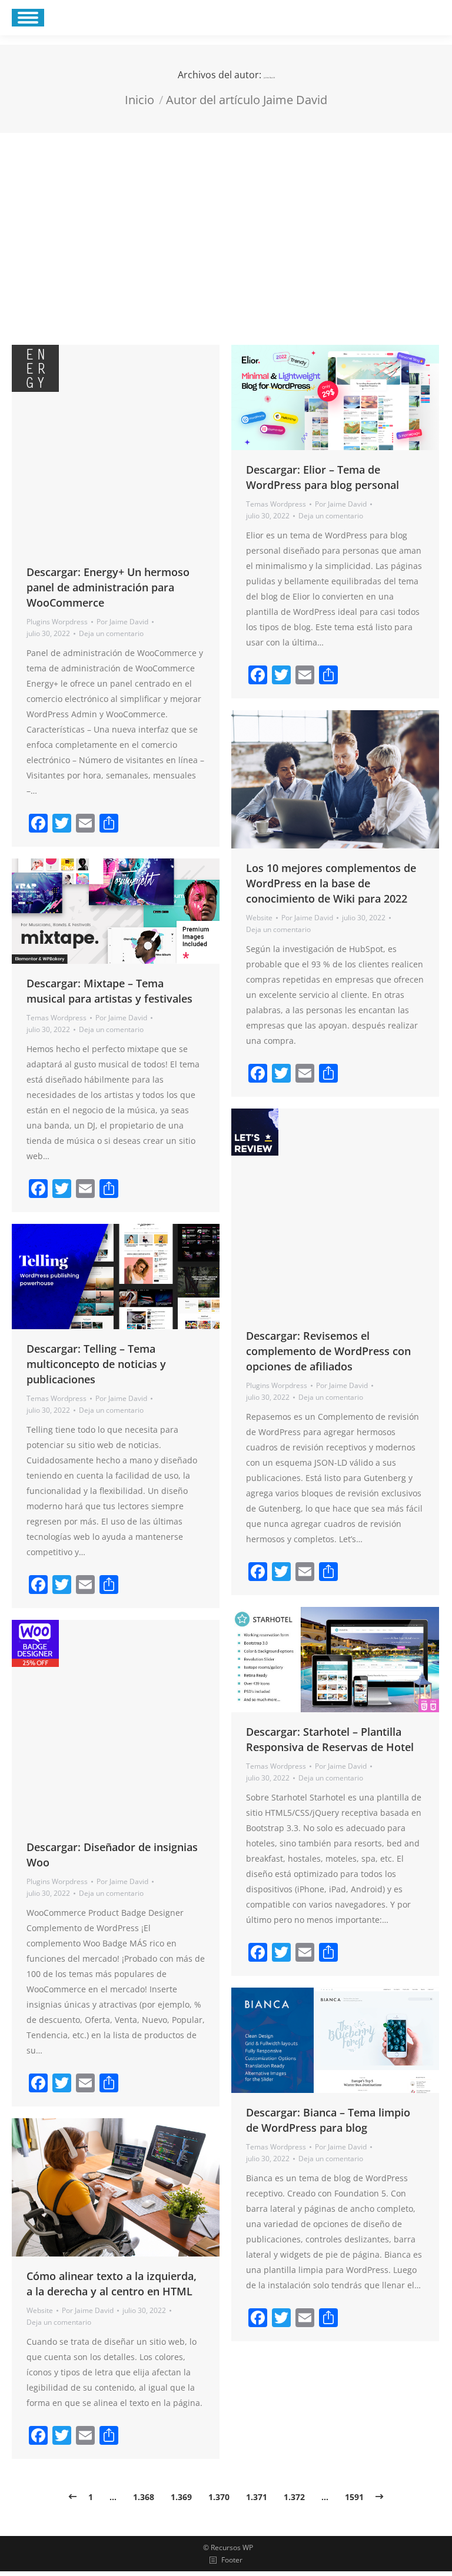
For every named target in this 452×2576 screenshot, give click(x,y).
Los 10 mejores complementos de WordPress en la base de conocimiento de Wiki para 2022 (331, 883)
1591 (354, 2497)
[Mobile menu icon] (28, 18)
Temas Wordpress (276, 504)
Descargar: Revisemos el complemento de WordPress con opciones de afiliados (328, 1351)
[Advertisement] (226, 221)
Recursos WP (232, 2547)
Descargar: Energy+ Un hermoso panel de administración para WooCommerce (108, 587)
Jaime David (269, 78)
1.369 (181, 2497)
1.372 (294, 2497)
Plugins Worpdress (57, 622)
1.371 (257, 2497)
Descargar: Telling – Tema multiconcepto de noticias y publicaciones (96, 1364)
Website (259, 918)
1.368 (144, 2497)
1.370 (219, 2497)
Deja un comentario (111, 633)
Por (122, 622)
